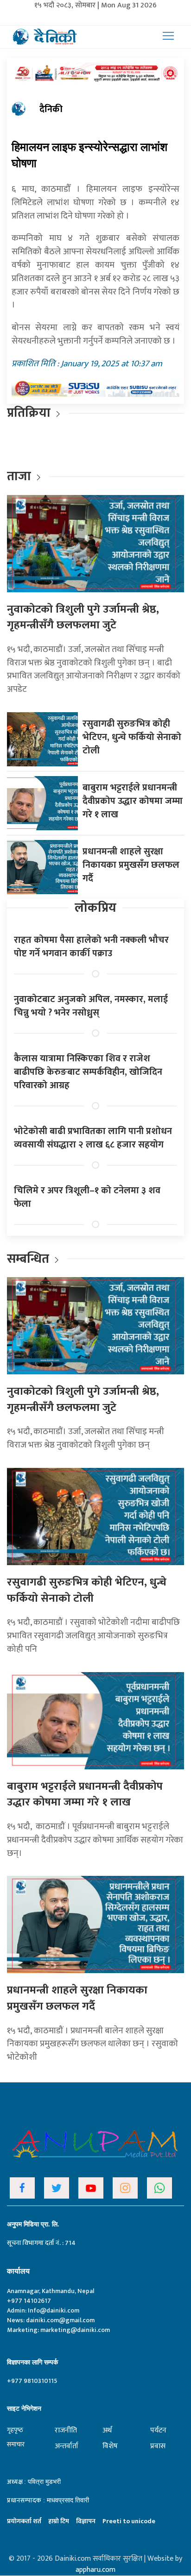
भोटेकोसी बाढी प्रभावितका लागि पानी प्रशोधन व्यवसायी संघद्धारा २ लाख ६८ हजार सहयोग (93, 1138)
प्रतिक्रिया (29, 413)
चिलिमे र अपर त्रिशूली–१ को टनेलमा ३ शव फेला (87, 1197)
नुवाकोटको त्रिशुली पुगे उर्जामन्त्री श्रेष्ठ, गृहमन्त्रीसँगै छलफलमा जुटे (83, 617)
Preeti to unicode (129, 2521)
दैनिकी (51, 109)
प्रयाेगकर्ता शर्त (24, 2521)
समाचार (16, 2444)
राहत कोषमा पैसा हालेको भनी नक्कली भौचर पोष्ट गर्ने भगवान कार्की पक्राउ (91, 947)
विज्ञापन (86, 2521)
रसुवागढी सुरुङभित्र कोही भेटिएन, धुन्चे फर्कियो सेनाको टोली (132, 737)
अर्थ (107, 2430)
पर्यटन (158, 2430)
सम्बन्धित (29, 1259)
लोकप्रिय (95, 908)
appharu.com (95, 2570)
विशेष (110, 2446)
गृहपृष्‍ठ (15, 2430)
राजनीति (66, 2430)
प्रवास (158, 2446)
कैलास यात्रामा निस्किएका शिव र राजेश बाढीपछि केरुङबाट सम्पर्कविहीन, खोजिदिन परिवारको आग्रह (88, 1072)
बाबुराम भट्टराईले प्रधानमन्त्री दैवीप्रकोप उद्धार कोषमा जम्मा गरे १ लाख (133, 801)
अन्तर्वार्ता (67, 2446)
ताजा (19, 476)
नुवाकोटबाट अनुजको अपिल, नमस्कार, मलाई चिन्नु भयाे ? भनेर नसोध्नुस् (91, 1006)
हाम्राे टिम (59, 2521)
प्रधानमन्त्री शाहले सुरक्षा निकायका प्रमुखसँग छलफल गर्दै (131, 865)
